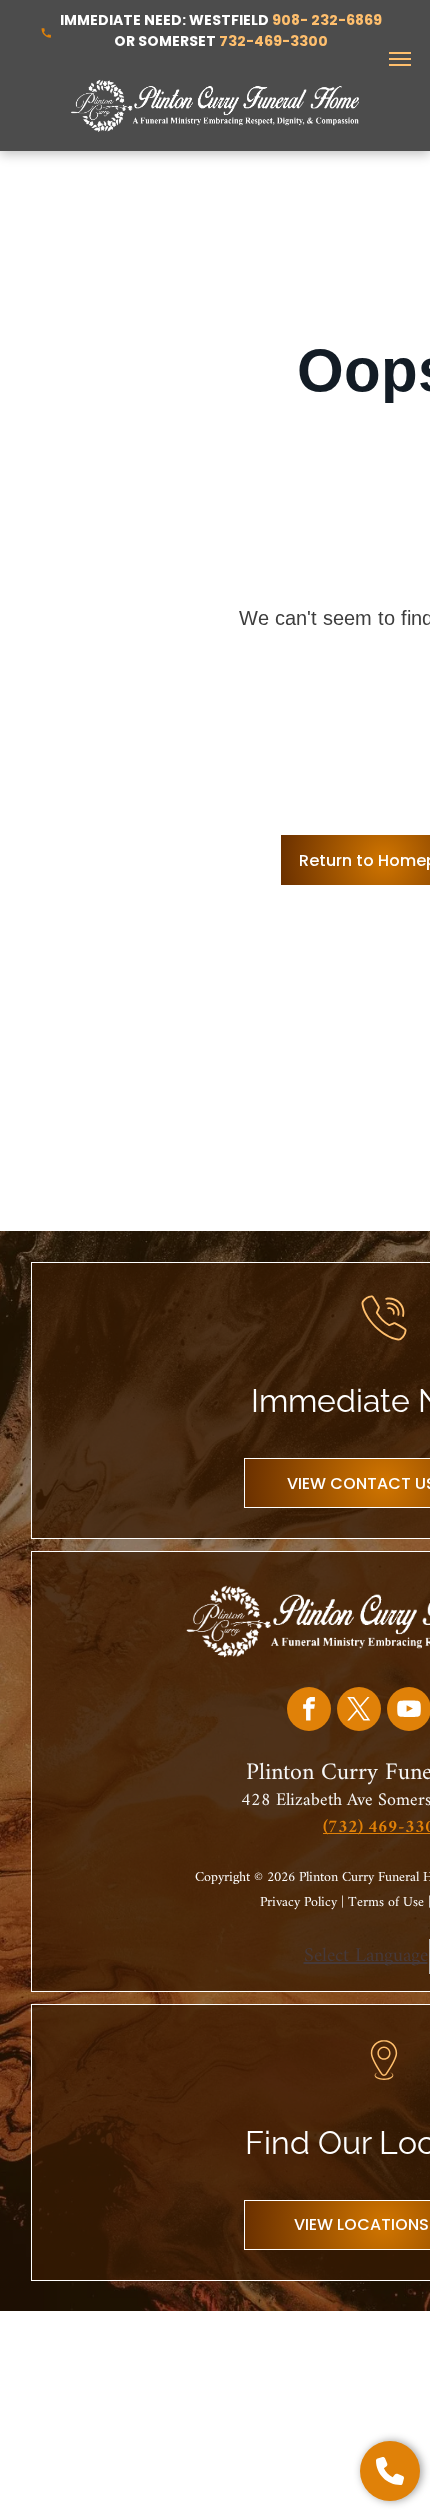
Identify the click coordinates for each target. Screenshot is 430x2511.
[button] (390, 2471)
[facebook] (309, 1711)
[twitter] (359, 1711)
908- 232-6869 (327, 20)
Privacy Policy (298, 1902)
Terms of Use (386, 1902)
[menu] (400, 59)
